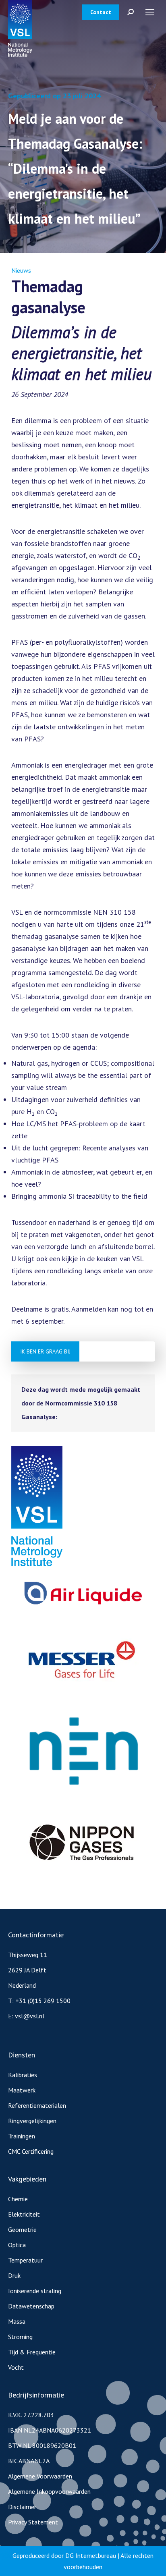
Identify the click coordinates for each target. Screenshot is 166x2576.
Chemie (18, 2199)
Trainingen (22, 2136)
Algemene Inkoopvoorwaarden (49, 2491)
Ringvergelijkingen (32, 2121)
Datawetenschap (31, 2306)
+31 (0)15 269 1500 (43, 2001)
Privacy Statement (33, 2522)
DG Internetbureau (91, 2555)
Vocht (16, 2367)
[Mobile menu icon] (150, 12)
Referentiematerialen (37, 2105)
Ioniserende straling (35, 2291)
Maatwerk (22, 2090)
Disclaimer (22, 2507)
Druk (14, 2275)
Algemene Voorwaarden (40, 2476)
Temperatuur (25, 2260)
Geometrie (22, 2229)
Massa (17, 2321)
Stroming (20, 2337)
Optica (17, 2245)
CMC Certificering (31, 2151)
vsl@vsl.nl (30, 2016)
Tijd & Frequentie (32, 2352)
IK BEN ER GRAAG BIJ (45, 1351)
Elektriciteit (24, 2214)
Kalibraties (23, 2075)
